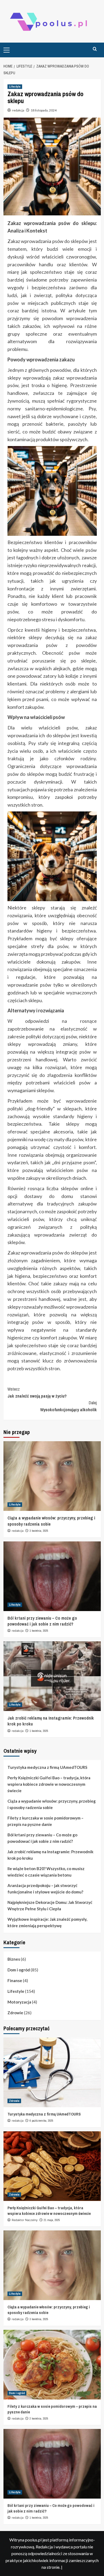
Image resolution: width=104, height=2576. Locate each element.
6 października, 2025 (41, 2121)
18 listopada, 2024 (44, 110)
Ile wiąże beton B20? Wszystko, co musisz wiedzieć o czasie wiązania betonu (46, 1872)
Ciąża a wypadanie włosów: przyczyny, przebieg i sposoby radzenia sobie (52, 1804)
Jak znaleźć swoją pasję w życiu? (37, 1392)
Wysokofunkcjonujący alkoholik (69, 1406)
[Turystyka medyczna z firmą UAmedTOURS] (52, 2072)
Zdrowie (15, 2013)
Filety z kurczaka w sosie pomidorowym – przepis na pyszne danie (45, 1821)
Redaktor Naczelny (25, 2220)
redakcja (18, 110)
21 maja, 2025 (52, 2220)
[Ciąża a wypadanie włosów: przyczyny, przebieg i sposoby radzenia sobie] (52, 1476)
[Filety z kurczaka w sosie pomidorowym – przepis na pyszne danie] (52, 2365)
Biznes (14, 1959)
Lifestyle (15, 87)
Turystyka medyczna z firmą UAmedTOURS (47, 1767)
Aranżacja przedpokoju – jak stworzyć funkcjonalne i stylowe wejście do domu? (45, 1889)
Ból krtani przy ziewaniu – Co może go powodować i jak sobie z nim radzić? (42, 1621)
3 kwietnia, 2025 (39, 1531)
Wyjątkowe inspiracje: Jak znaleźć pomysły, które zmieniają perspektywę (47, 1922)
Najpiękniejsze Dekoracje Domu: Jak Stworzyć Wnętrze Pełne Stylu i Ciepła (50, 1905)
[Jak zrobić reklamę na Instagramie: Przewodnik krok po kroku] (52, 1676)
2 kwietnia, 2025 (39, 2418)
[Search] (95, 49)
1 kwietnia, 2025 (39, 1631)
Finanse (15, 1980)
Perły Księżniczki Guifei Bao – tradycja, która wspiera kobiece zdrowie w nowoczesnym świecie (49, 1784)
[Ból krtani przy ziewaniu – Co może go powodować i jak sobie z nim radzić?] (52, 1576)
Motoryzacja (19, 2002)
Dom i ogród (19, 1970)
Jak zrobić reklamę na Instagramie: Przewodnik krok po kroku (50, 1855)
